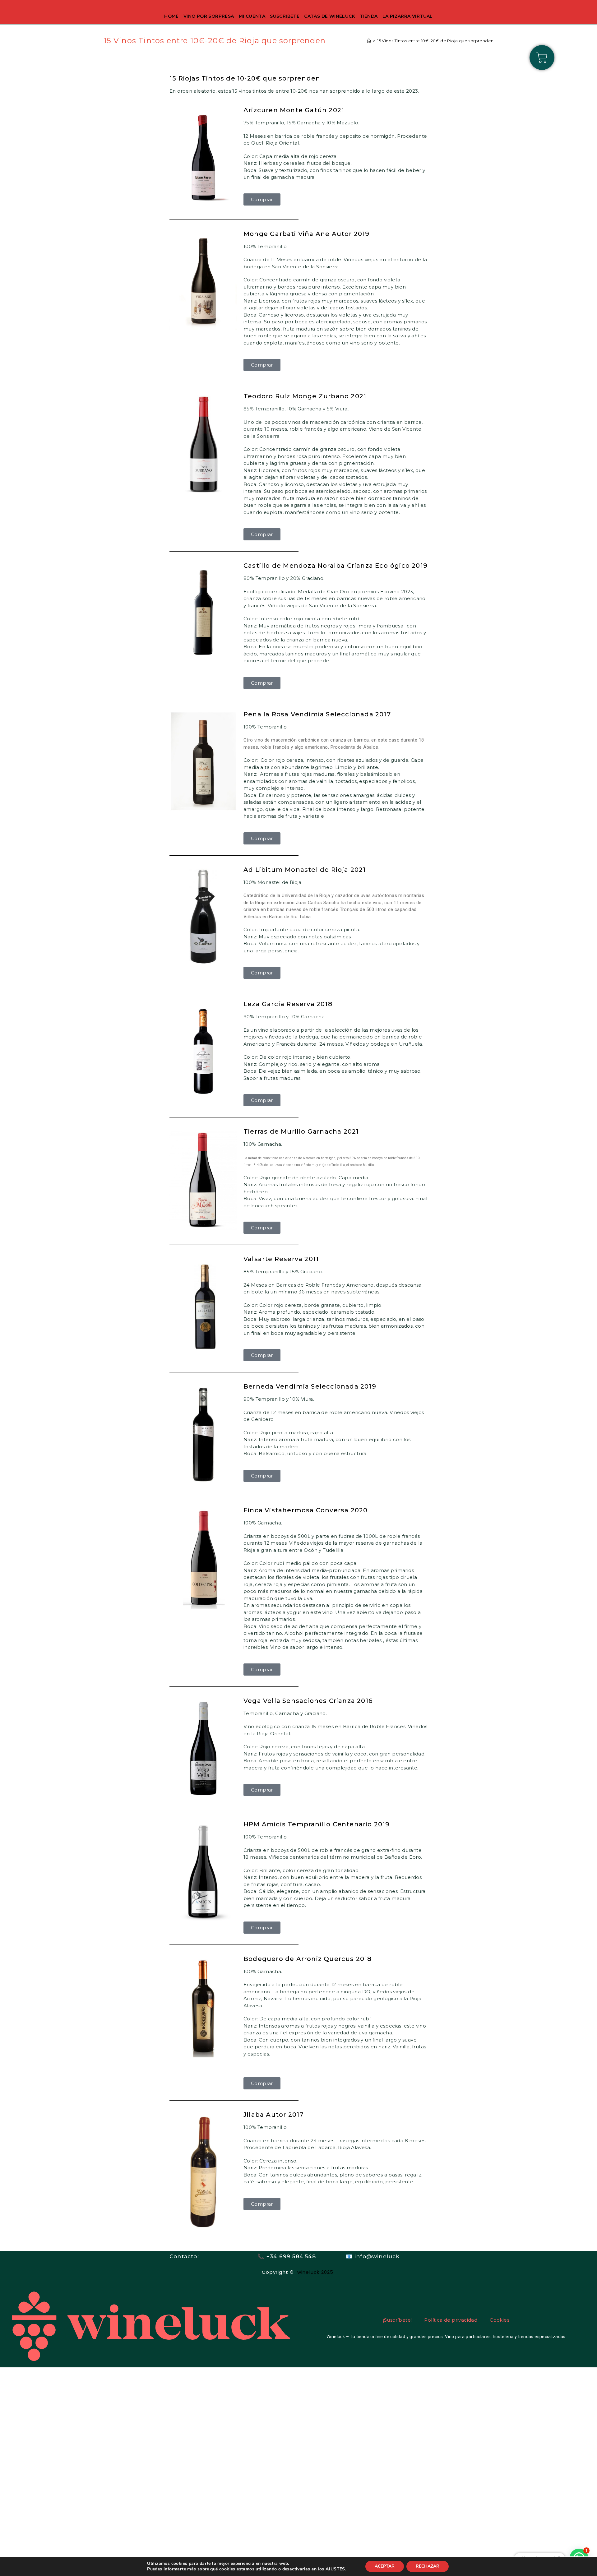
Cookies (500, 2320)
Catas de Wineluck (330, 16)
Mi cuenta (252, 16)
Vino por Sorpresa (209, 16)
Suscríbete (285, 16)
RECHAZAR (428, 2566)
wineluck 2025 (316, 2272)
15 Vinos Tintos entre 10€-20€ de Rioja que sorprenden (435, 41)
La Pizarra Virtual (408, 16)
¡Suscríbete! (398, 2320)
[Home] (369, 41)
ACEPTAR (385, 2566)
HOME (171, 16)
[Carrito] (542, 58)
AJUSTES (335, 2569)
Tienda (369, 16)
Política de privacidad (451, 2320)
